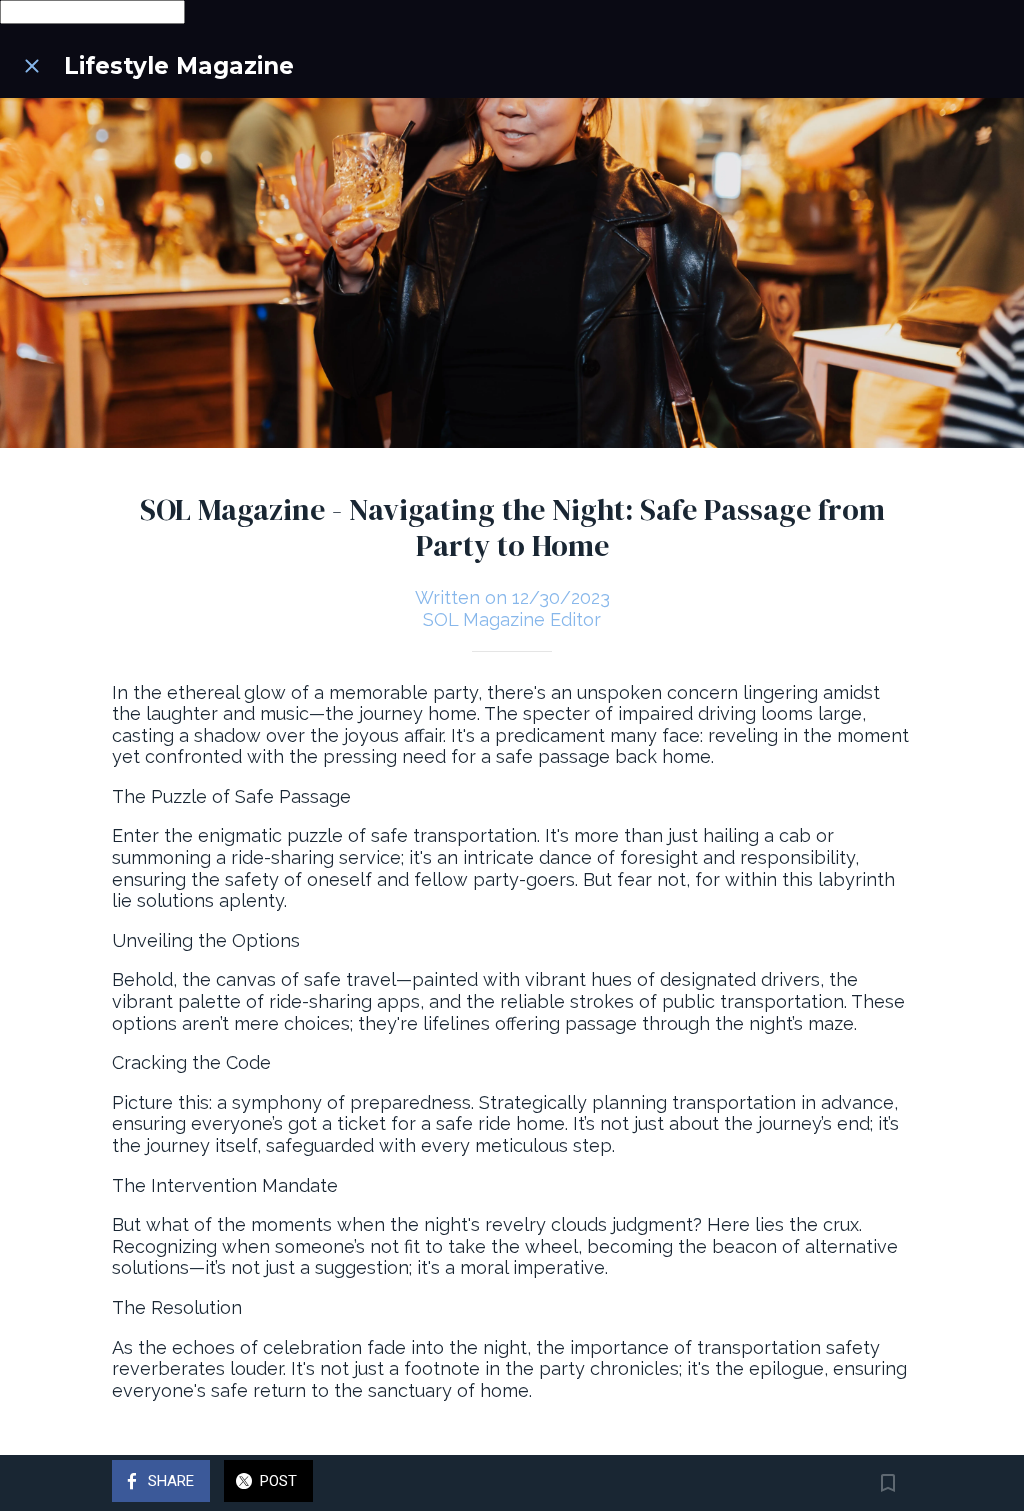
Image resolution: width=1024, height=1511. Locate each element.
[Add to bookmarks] (888, 1483)
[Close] (32, 66)
